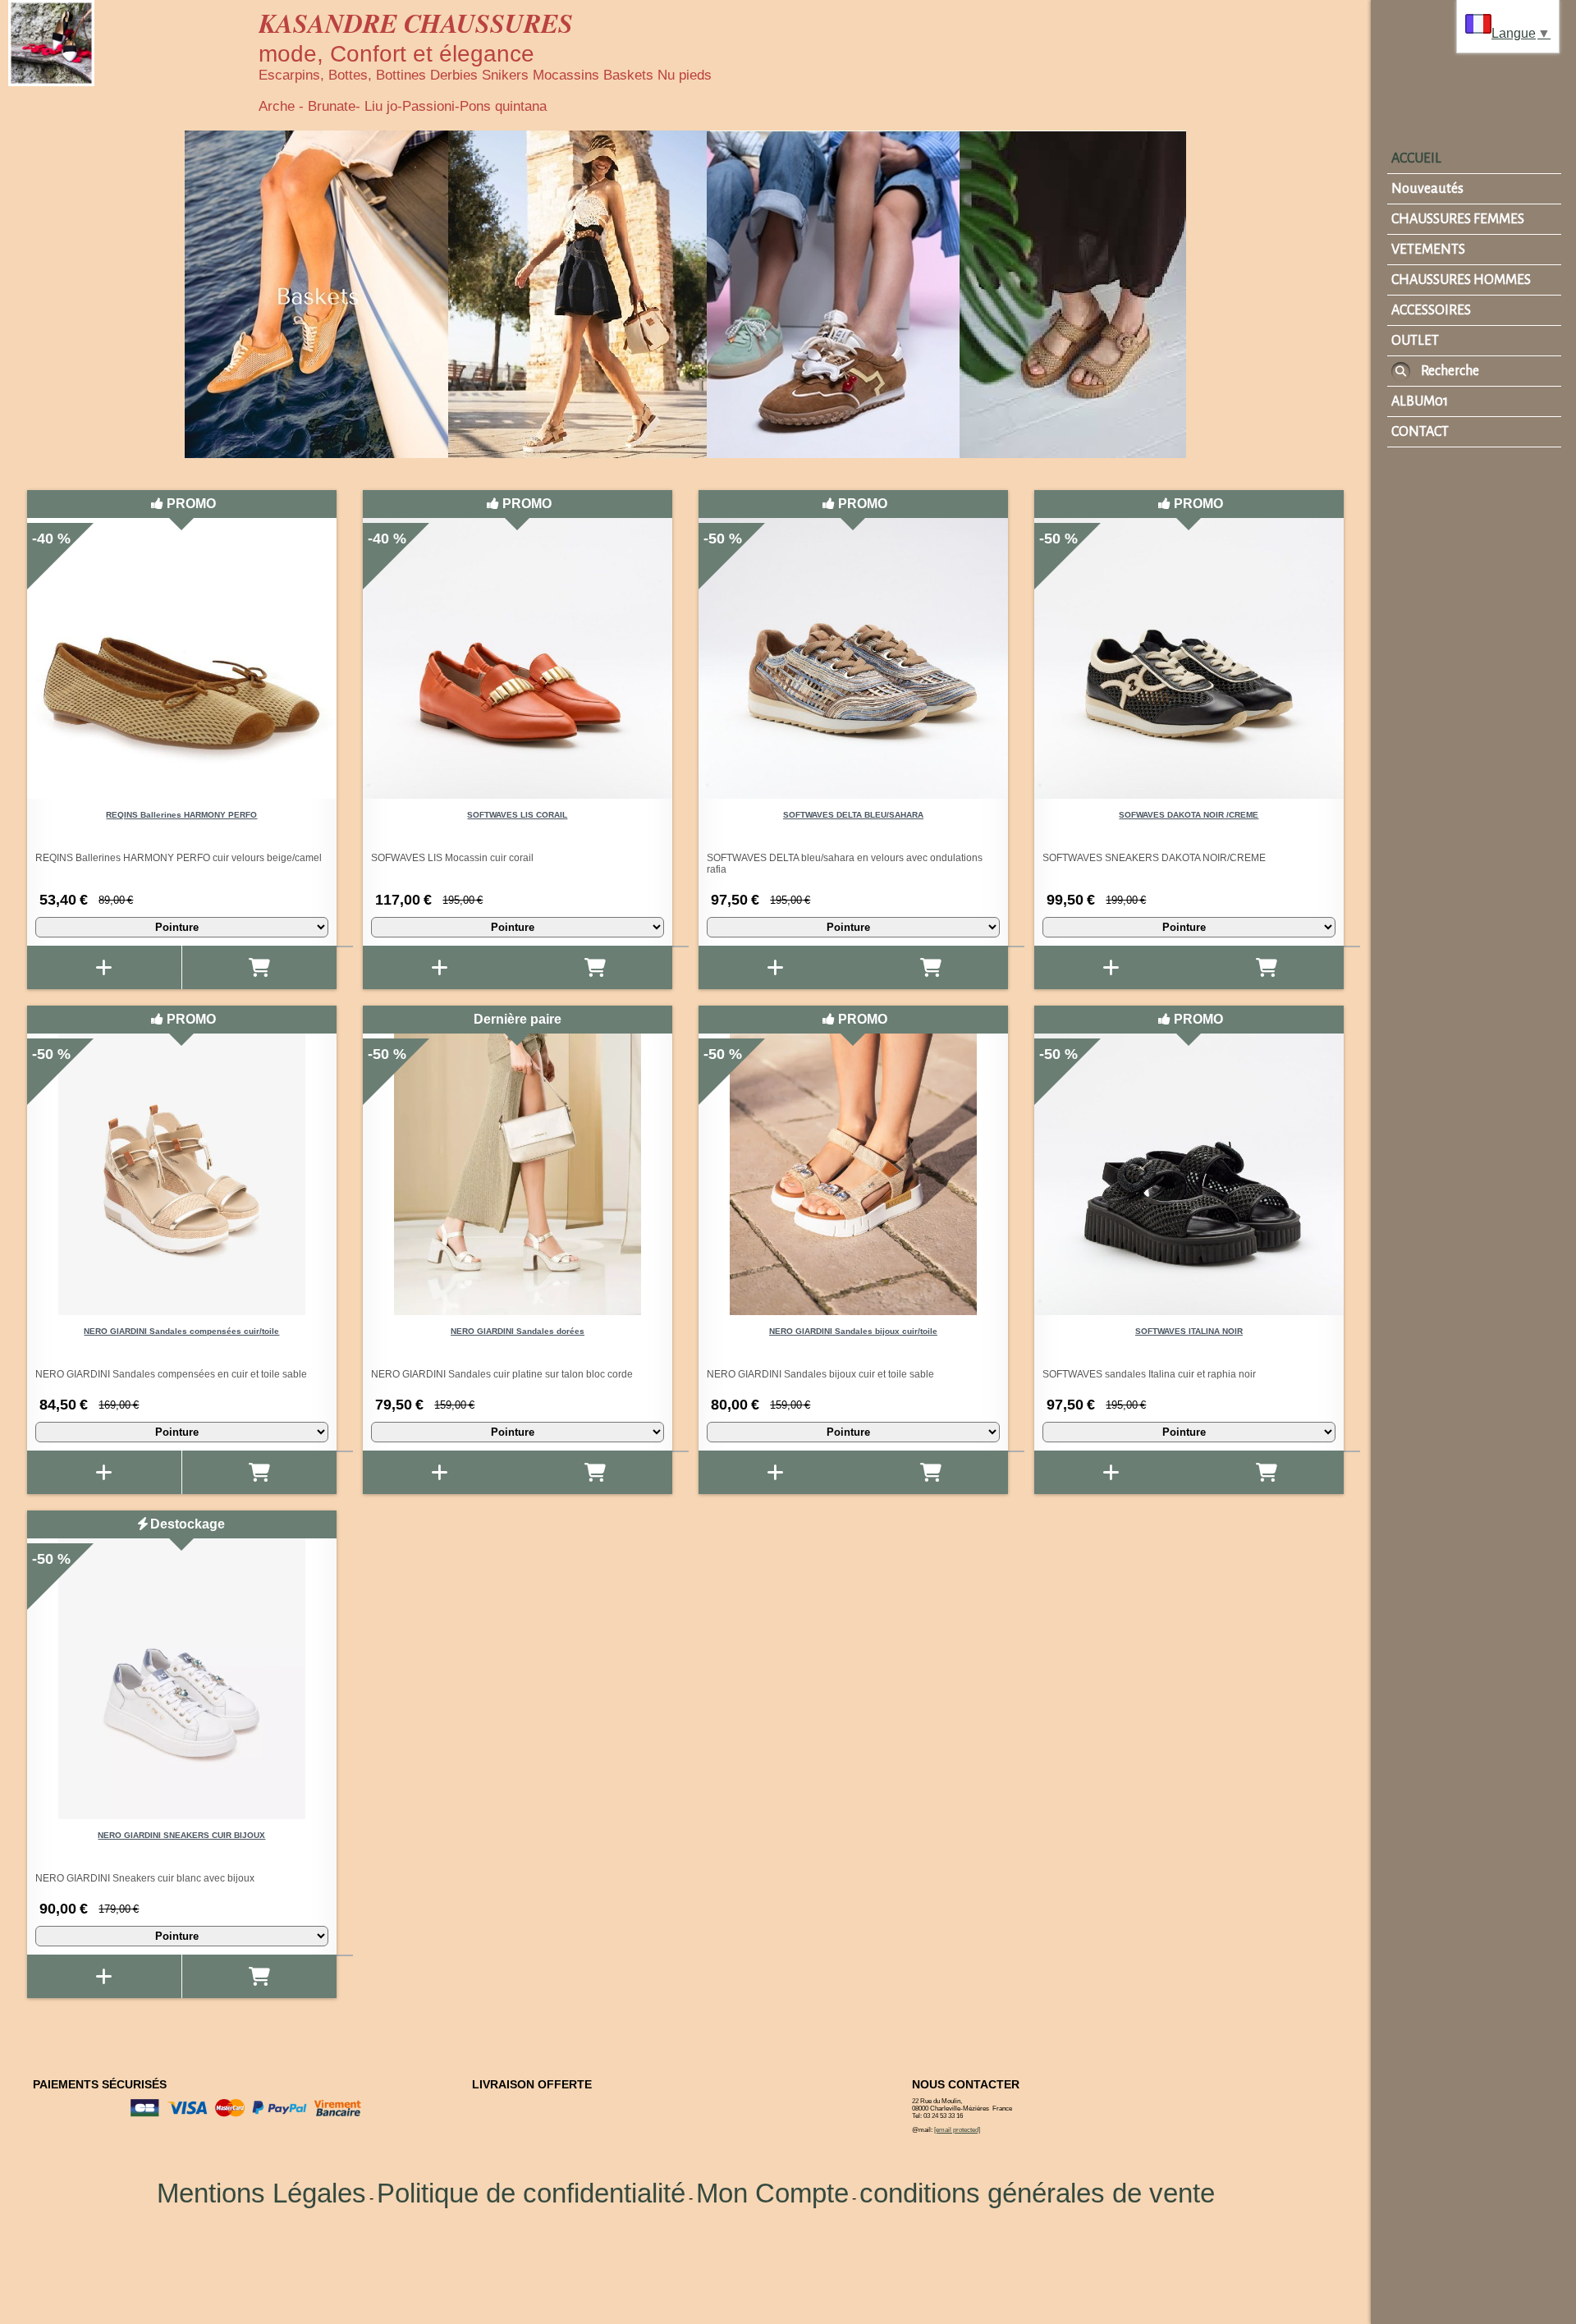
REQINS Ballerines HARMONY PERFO (181, 815)
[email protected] (957, 2130)
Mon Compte (772, 2193)
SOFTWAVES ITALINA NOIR (1189, 1331)
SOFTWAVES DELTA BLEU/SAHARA (853, 815)
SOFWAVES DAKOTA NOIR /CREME (1189, 815)
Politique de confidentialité (531, 2193)
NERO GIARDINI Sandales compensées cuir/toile (181, 1331)
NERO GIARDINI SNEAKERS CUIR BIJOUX (181, 1835)
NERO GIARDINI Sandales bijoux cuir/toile (853, 1331)
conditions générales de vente (1037, 2193)
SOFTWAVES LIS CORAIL (517, 815)
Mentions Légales (261, 2193)
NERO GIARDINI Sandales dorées (518, 1331)
